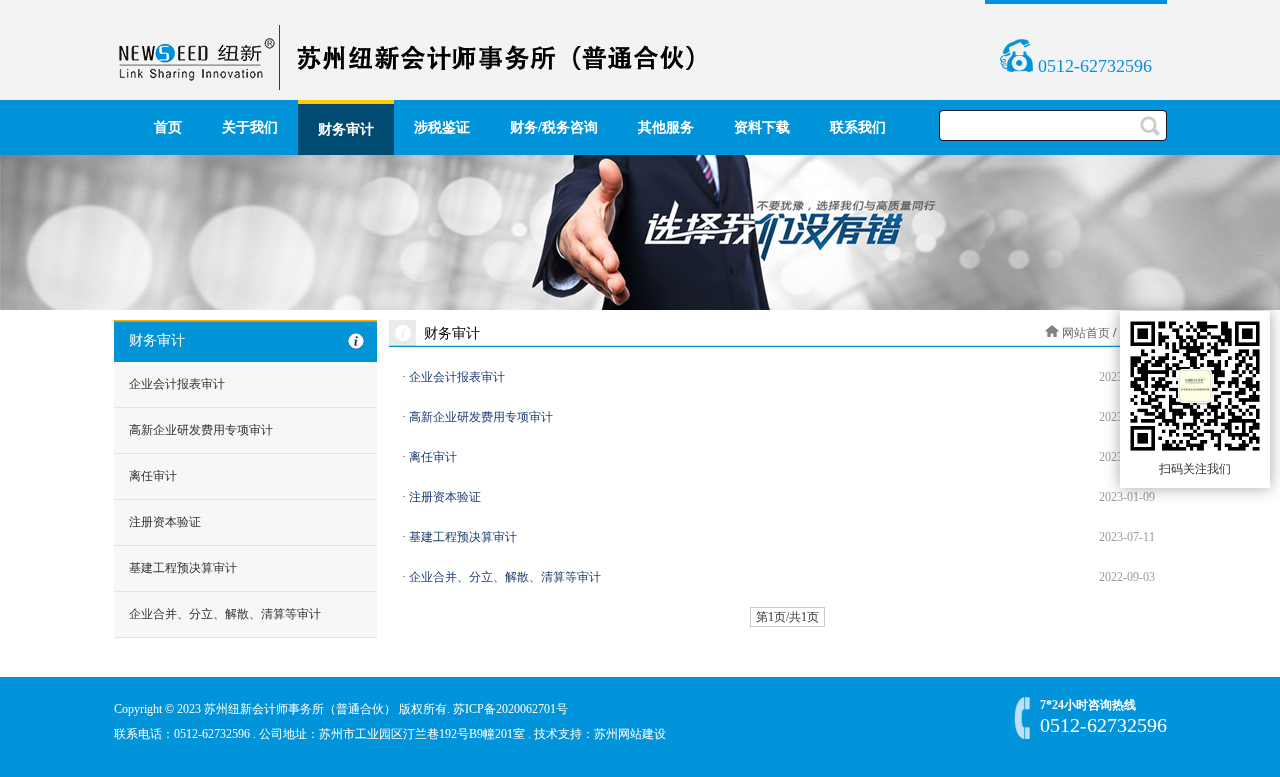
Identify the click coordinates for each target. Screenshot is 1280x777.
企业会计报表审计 (177, 384)
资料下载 (762, 127)
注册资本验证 (165, 522)
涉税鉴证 (442, 127)
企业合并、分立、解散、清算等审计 (225, 614)
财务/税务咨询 (554, 127)
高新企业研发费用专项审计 (201, 430)
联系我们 (858, 127)
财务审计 (346, 129)
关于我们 (250, 127)
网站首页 (1086, 333)
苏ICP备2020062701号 (510, 709)
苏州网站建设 (630, 734)
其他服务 (666, 127)
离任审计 (153, 476)
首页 (168, 127)
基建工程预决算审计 (183, 568)
